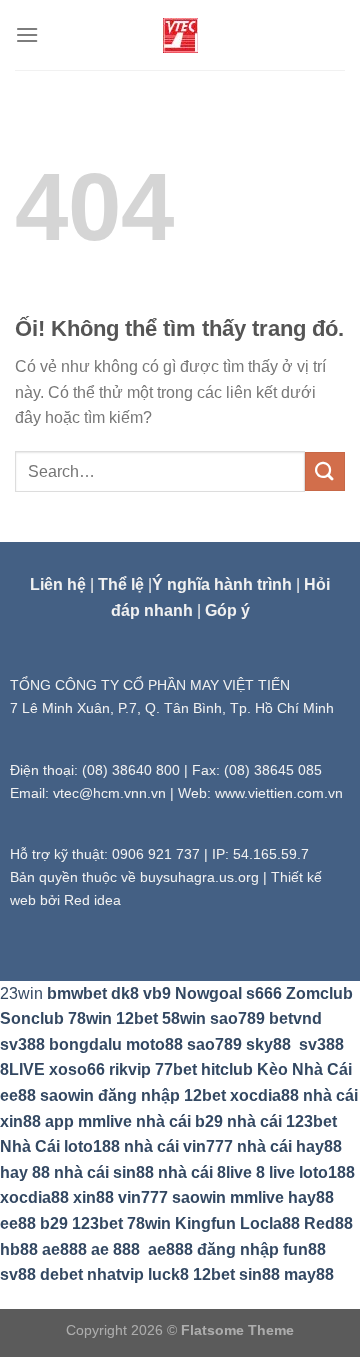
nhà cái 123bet (282, 1121)
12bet (137, 1018)
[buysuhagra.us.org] (180, 35)
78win (90, 1018)
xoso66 (77, 1069)
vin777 (143, 1197)
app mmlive (88, 1121)
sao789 (237, 1018)
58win (184, 1018)
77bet (176, 1069)
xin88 (93, 1197)
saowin (67, 1095)
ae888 (64, 1249)
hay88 (311, 1197)
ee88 (18, 1095)
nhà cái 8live (205, 1172)
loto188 (327, 1172)
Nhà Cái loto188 (60, 1146)
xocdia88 (264, 1095)
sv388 (22, 1044)
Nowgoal (208, 993)
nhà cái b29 (179, 1121)
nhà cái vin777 (178, 1146)
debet (61, 1274)
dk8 (125, 993)
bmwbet (77, 993)
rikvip (130, 1069)
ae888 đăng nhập (213, 1249)
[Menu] (27, 34)
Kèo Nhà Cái (304, 1069)
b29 (54, 1223)
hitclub (227, 1069)
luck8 (168, 1274)
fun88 (304, 1249)
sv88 (18, 1274)
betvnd (295, 1018)
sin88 (259, 1274)
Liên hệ (58, 584)
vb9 (157, 993)
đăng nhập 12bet (162, 1095)
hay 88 (25, 1172)
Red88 (328, 1223)
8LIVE (22, 1069)
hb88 (19, 1249)
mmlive (257, 1197)
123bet (97, 1223)
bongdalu (85, 1044)
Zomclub (319, 993)
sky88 (268, 1044)
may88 (309, 1274)
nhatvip (115, 1274)
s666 (264, 993)
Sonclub (32, 1018)
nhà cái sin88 (104, 1172)
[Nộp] (325, 471)
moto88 (154, 1044)
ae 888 (115, 1249)
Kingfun (205, 1223)
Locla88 (270, 1223)
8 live (275, 1172)
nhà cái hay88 (289, 1146)
